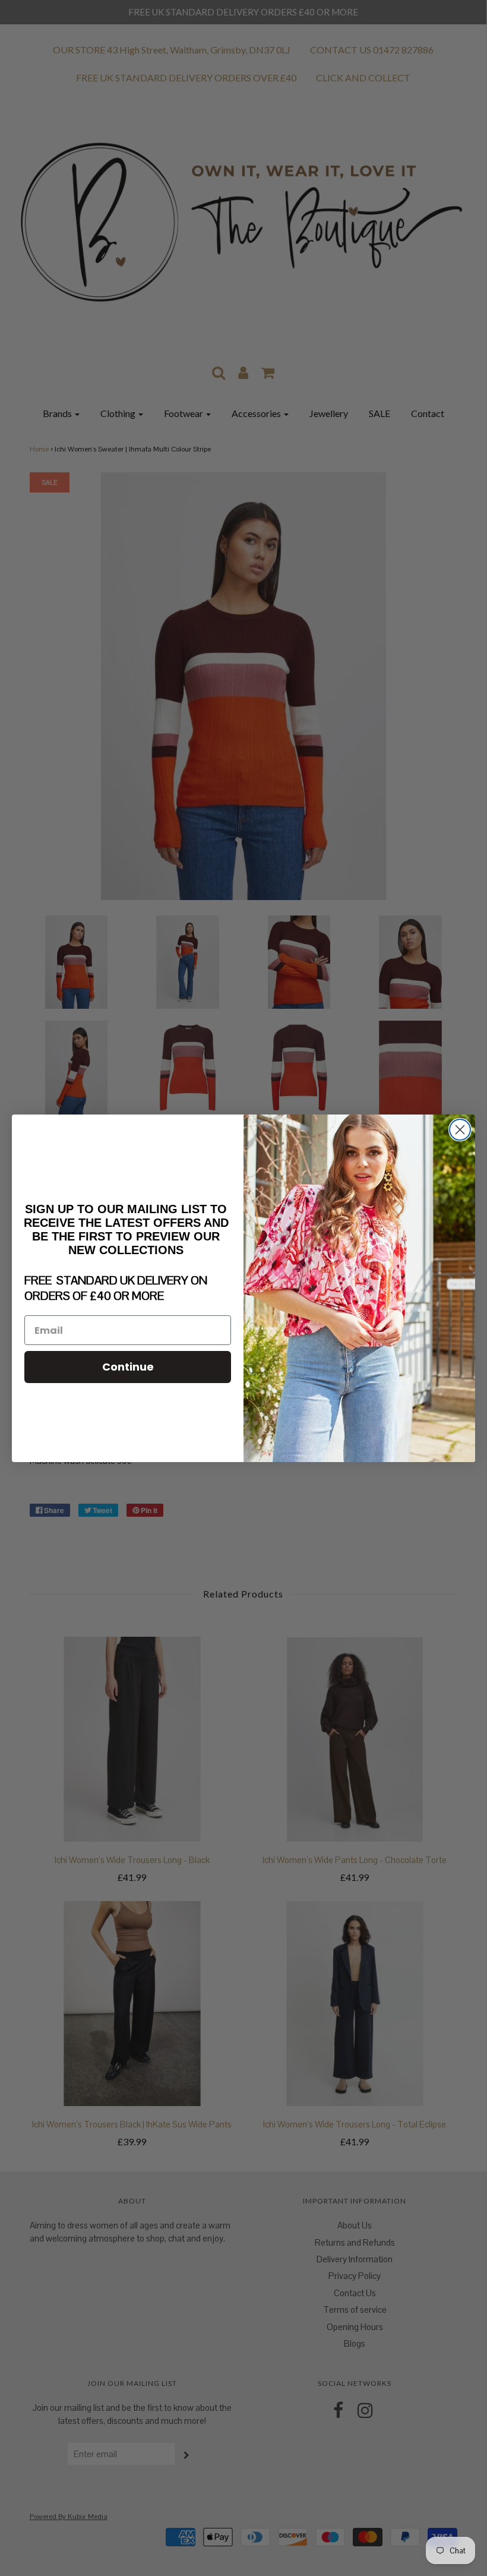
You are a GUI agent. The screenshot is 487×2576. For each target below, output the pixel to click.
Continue (128, 1367)
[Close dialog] (460, 1130)
